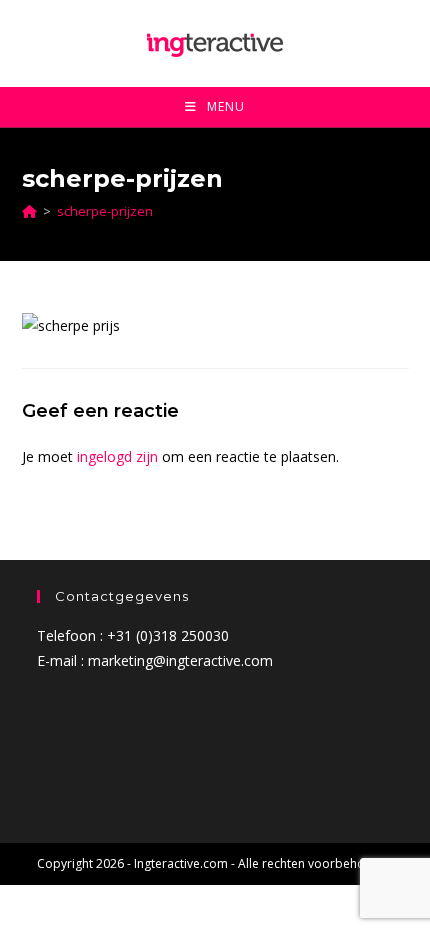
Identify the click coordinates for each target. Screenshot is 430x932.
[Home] (29, 211)
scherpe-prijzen (105, 211)
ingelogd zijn (117, 456)
